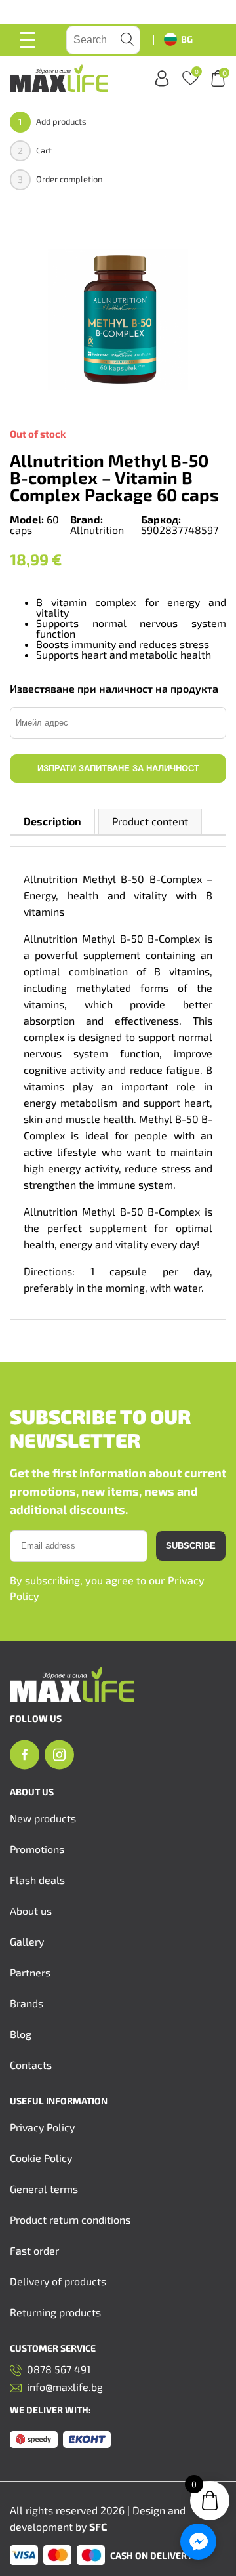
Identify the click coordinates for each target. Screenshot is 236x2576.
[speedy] (34, 2440)
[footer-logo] (72, 1697)
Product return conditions (70, 2219)
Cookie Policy (41, 2158)
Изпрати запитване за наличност (118, 768)
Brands (27, 2003)
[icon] (25, 1755)
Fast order (34, 2250)
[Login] (162, 78)
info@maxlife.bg (65, 2387)
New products (43, 1818)
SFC (98, 2526)
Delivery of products (58, 2281)
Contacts (31, 2065)
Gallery (27, 1941)
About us (31, 1911)
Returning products (55, 2312)
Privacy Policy (42, 2127)
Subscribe (191, 1546)
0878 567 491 (59, 2370)
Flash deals (37, 1880)
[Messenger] (198, 2542)
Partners (30, 1972)
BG (187, 39)
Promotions (37, 1849)
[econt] (87, 2440)
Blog (21, 2034)
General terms (44, 2189)
